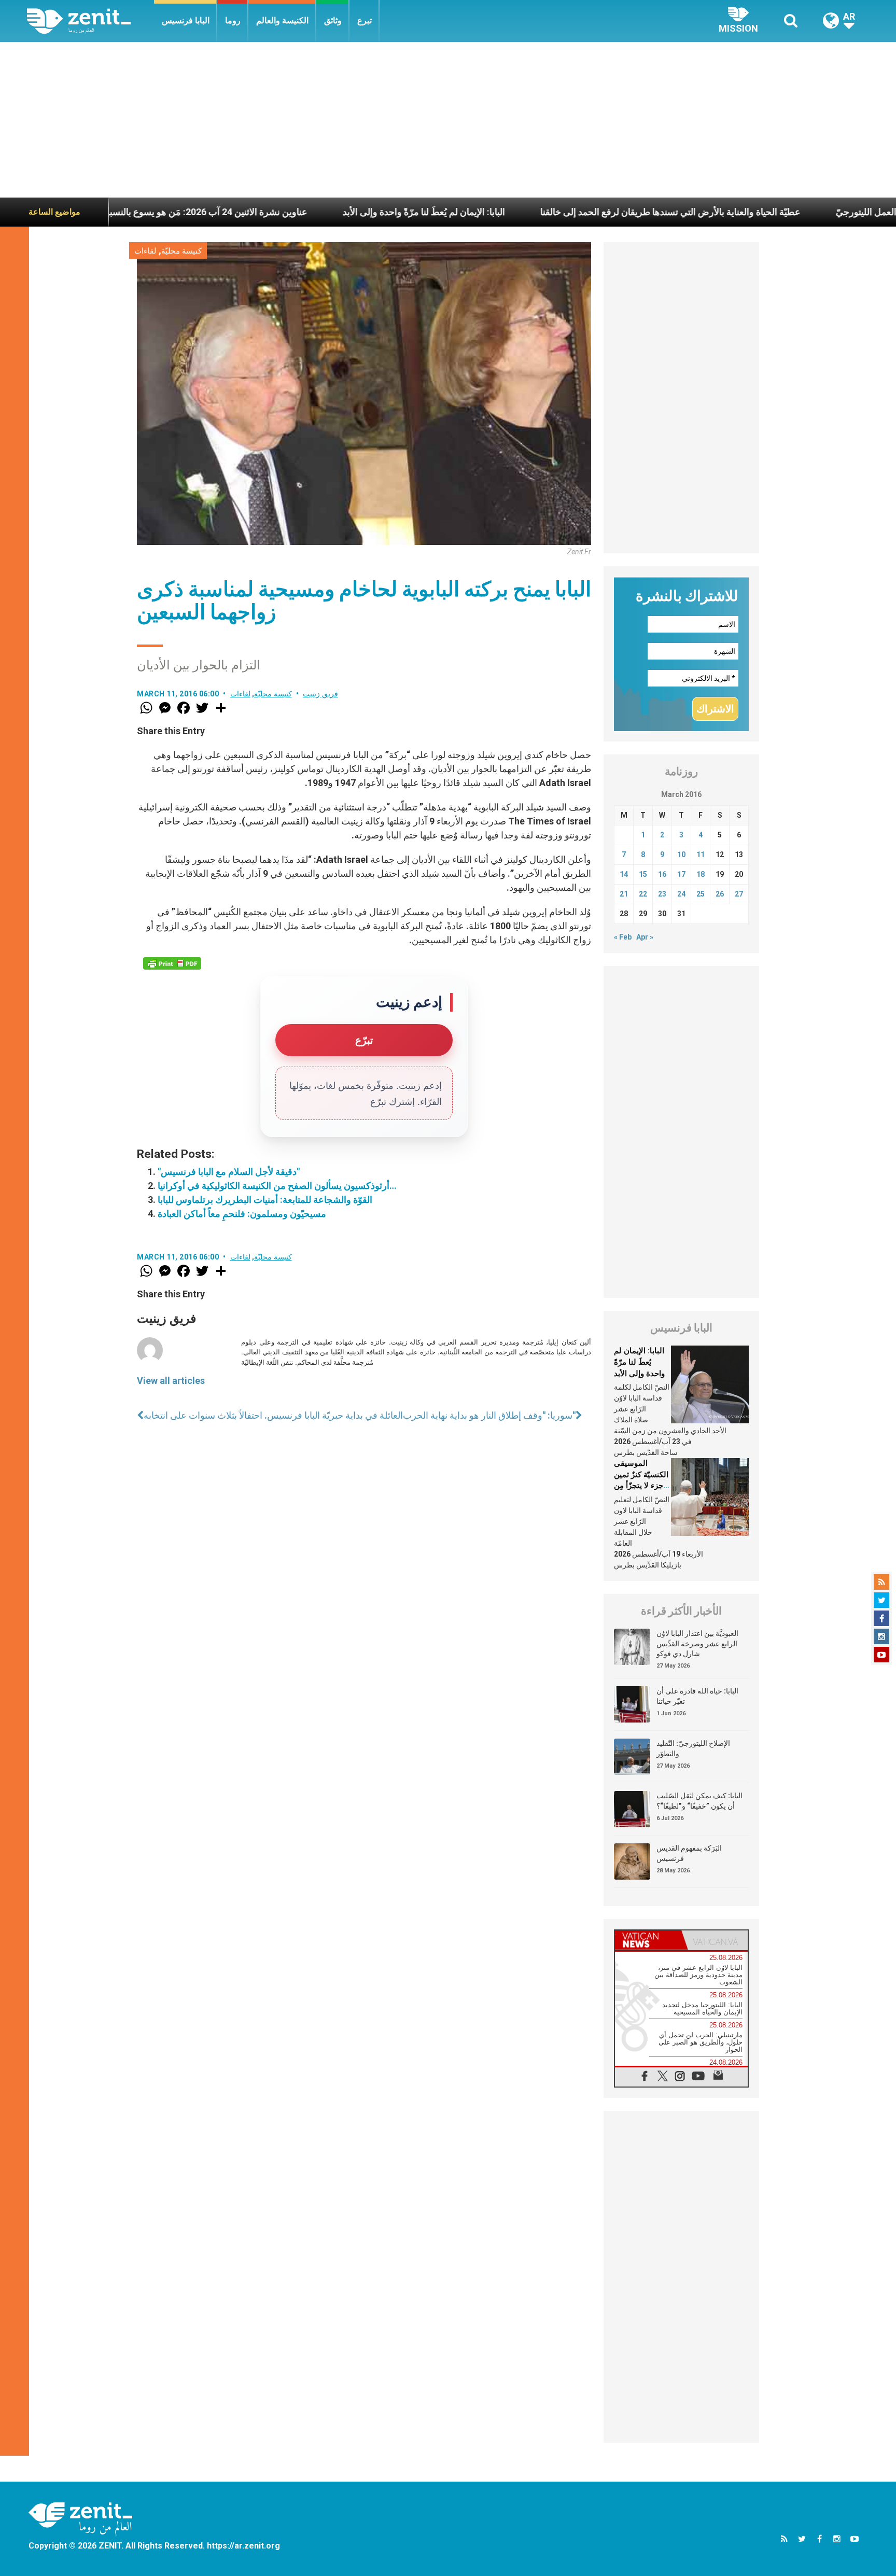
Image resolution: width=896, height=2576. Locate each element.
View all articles (171, 1381)
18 (701, 874)
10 (681, 855)
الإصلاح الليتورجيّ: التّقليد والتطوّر (693, 1748)
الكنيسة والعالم (282, 20)
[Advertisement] (448, 120)
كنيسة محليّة (181, 251)
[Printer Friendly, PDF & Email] (172, 963)
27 (739, 894)
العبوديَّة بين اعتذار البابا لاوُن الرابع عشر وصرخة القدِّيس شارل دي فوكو (697, 1643)
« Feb (623, 937)
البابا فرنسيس (186, 20)
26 (720, 894)
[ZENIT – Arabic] (90, 21)
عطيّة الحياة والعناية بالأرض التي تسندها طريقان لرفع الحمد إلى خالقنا (571, 212)
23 (662, 894)
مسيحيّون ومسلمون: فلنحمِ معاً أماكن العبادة (242, 1214)
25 (701, 894)
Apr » (645, 937)
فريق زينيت (320, 694)
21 (624, 894)
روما (233, 20)
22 (643, 894)
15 (643, 874)
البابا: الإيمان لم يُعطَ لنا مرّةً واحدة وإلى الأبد (325, 212)
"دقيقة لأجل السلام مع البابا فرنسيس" (229, 1172)
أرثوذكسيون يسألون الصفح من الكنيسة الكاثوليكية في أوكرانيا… (277, 1186)
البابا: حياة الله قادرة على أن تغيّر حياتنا (697, 1696)
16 (662, 874)
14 (624, 874)
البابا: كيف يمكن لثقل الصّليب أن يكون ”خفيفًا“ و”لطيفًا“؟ (699, 1801)
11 (701, 855)
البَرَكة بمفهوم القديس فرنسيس (689, 1853)
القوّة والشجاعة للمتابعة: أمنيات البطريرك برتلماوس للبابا (265, 1200)
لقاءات (145, 251)
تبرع (365, 20)
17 (681, 874)
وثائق (333, 20)
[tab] (648, 1940)
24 (681, 894)
